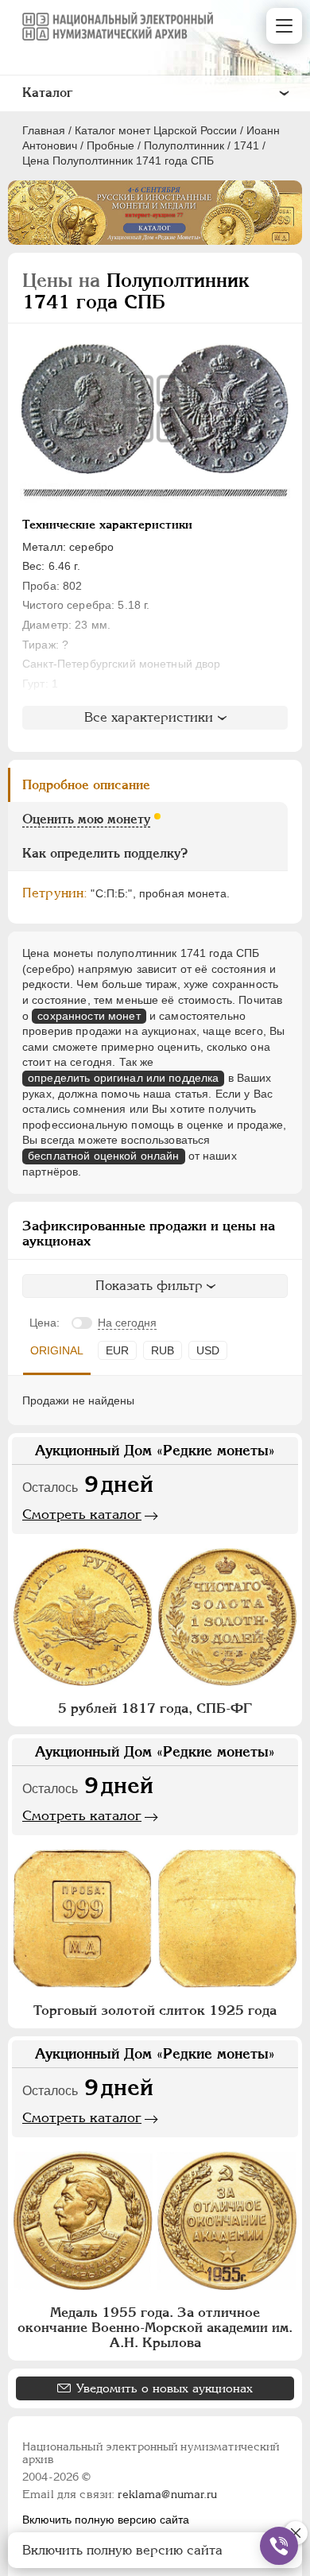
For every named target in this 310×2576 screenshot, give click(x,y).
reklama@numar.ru (167, 2494)
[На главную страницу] (118, 26)
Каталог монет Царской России (156, 130)
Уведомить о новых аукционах (165, 2388)
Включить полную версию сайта (106, 2520)
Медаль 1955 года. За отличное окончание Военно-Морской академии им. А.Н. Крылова (155, 2327)
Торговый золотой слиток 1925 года (155, 2010)
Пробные (110, 145)
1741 (246, 145)
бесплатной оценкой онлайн (104, 1156)
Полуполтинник (184, 145)
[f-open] (279, 2546)
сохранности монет (89, 1016)
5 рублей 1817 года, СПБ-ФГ (155, 1708)
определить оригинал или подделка (123, 1078)
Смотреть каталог (82, 1514)
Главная (44, 130)
